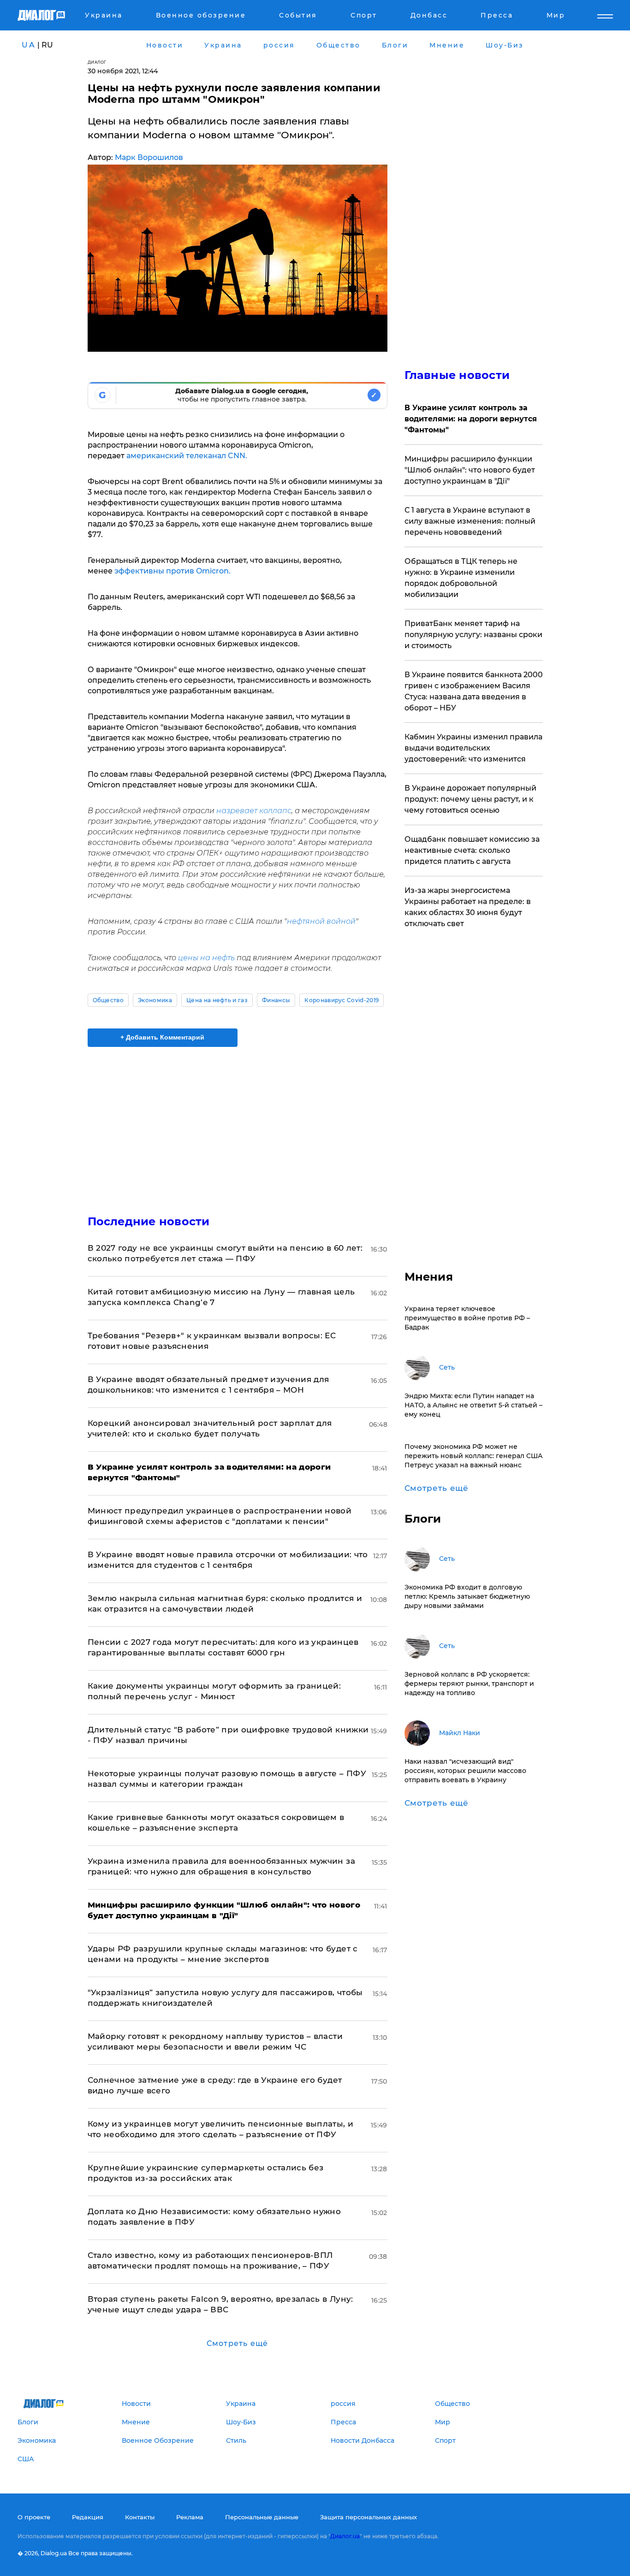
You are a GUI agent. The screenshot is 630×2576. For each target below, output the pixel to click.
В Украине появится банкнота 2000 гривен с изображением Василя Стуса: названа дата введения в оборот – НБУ (474, 691)
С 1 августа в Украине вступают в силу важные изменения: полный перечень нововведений (470, 521)
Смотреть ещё (237, 2343)
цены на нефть (207, 958)
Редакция (88, 2517)
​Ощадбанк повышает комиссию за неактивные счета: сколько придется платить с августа (472, 850)
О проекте (34, 2517)
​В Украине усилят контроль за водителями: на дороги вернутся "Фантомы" (471, 419)
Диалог (97, 62)
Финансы (276, 1000)
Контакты (140, 2517)
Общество (108, 1000)
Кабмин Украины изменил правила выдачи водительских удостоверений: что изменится (473, 748)
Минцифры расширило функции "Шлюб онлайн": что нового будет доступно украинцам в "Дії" (470, 470)
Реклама (190, 2517)
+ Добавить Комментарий (162, 1037)
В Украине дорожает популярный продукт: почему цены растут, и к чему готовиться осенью (470, 799)
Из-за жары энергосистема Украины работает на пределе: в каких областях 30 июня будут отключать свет (468, 907)
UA (29, 45)
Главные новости (457, 375)
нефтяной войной (321, 921)
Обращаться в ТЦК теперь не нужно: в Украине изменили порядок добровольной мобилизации (461, 578)
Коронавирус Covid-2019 (342, 1000)
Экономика (155, 1000)
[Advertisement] (238, 1123)
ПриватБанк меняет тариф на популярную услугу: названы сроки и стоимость (473, 635)
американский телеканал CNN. (187, 456)
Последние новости (149, 1221)
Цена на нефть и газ (217, 1000)
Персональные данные (262, 2517)
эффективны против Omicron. (172, 571)
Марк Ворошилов (149, 157)
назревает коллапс (254, 811)
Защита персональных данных (368, 2517)
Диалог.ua (345, 2536)
